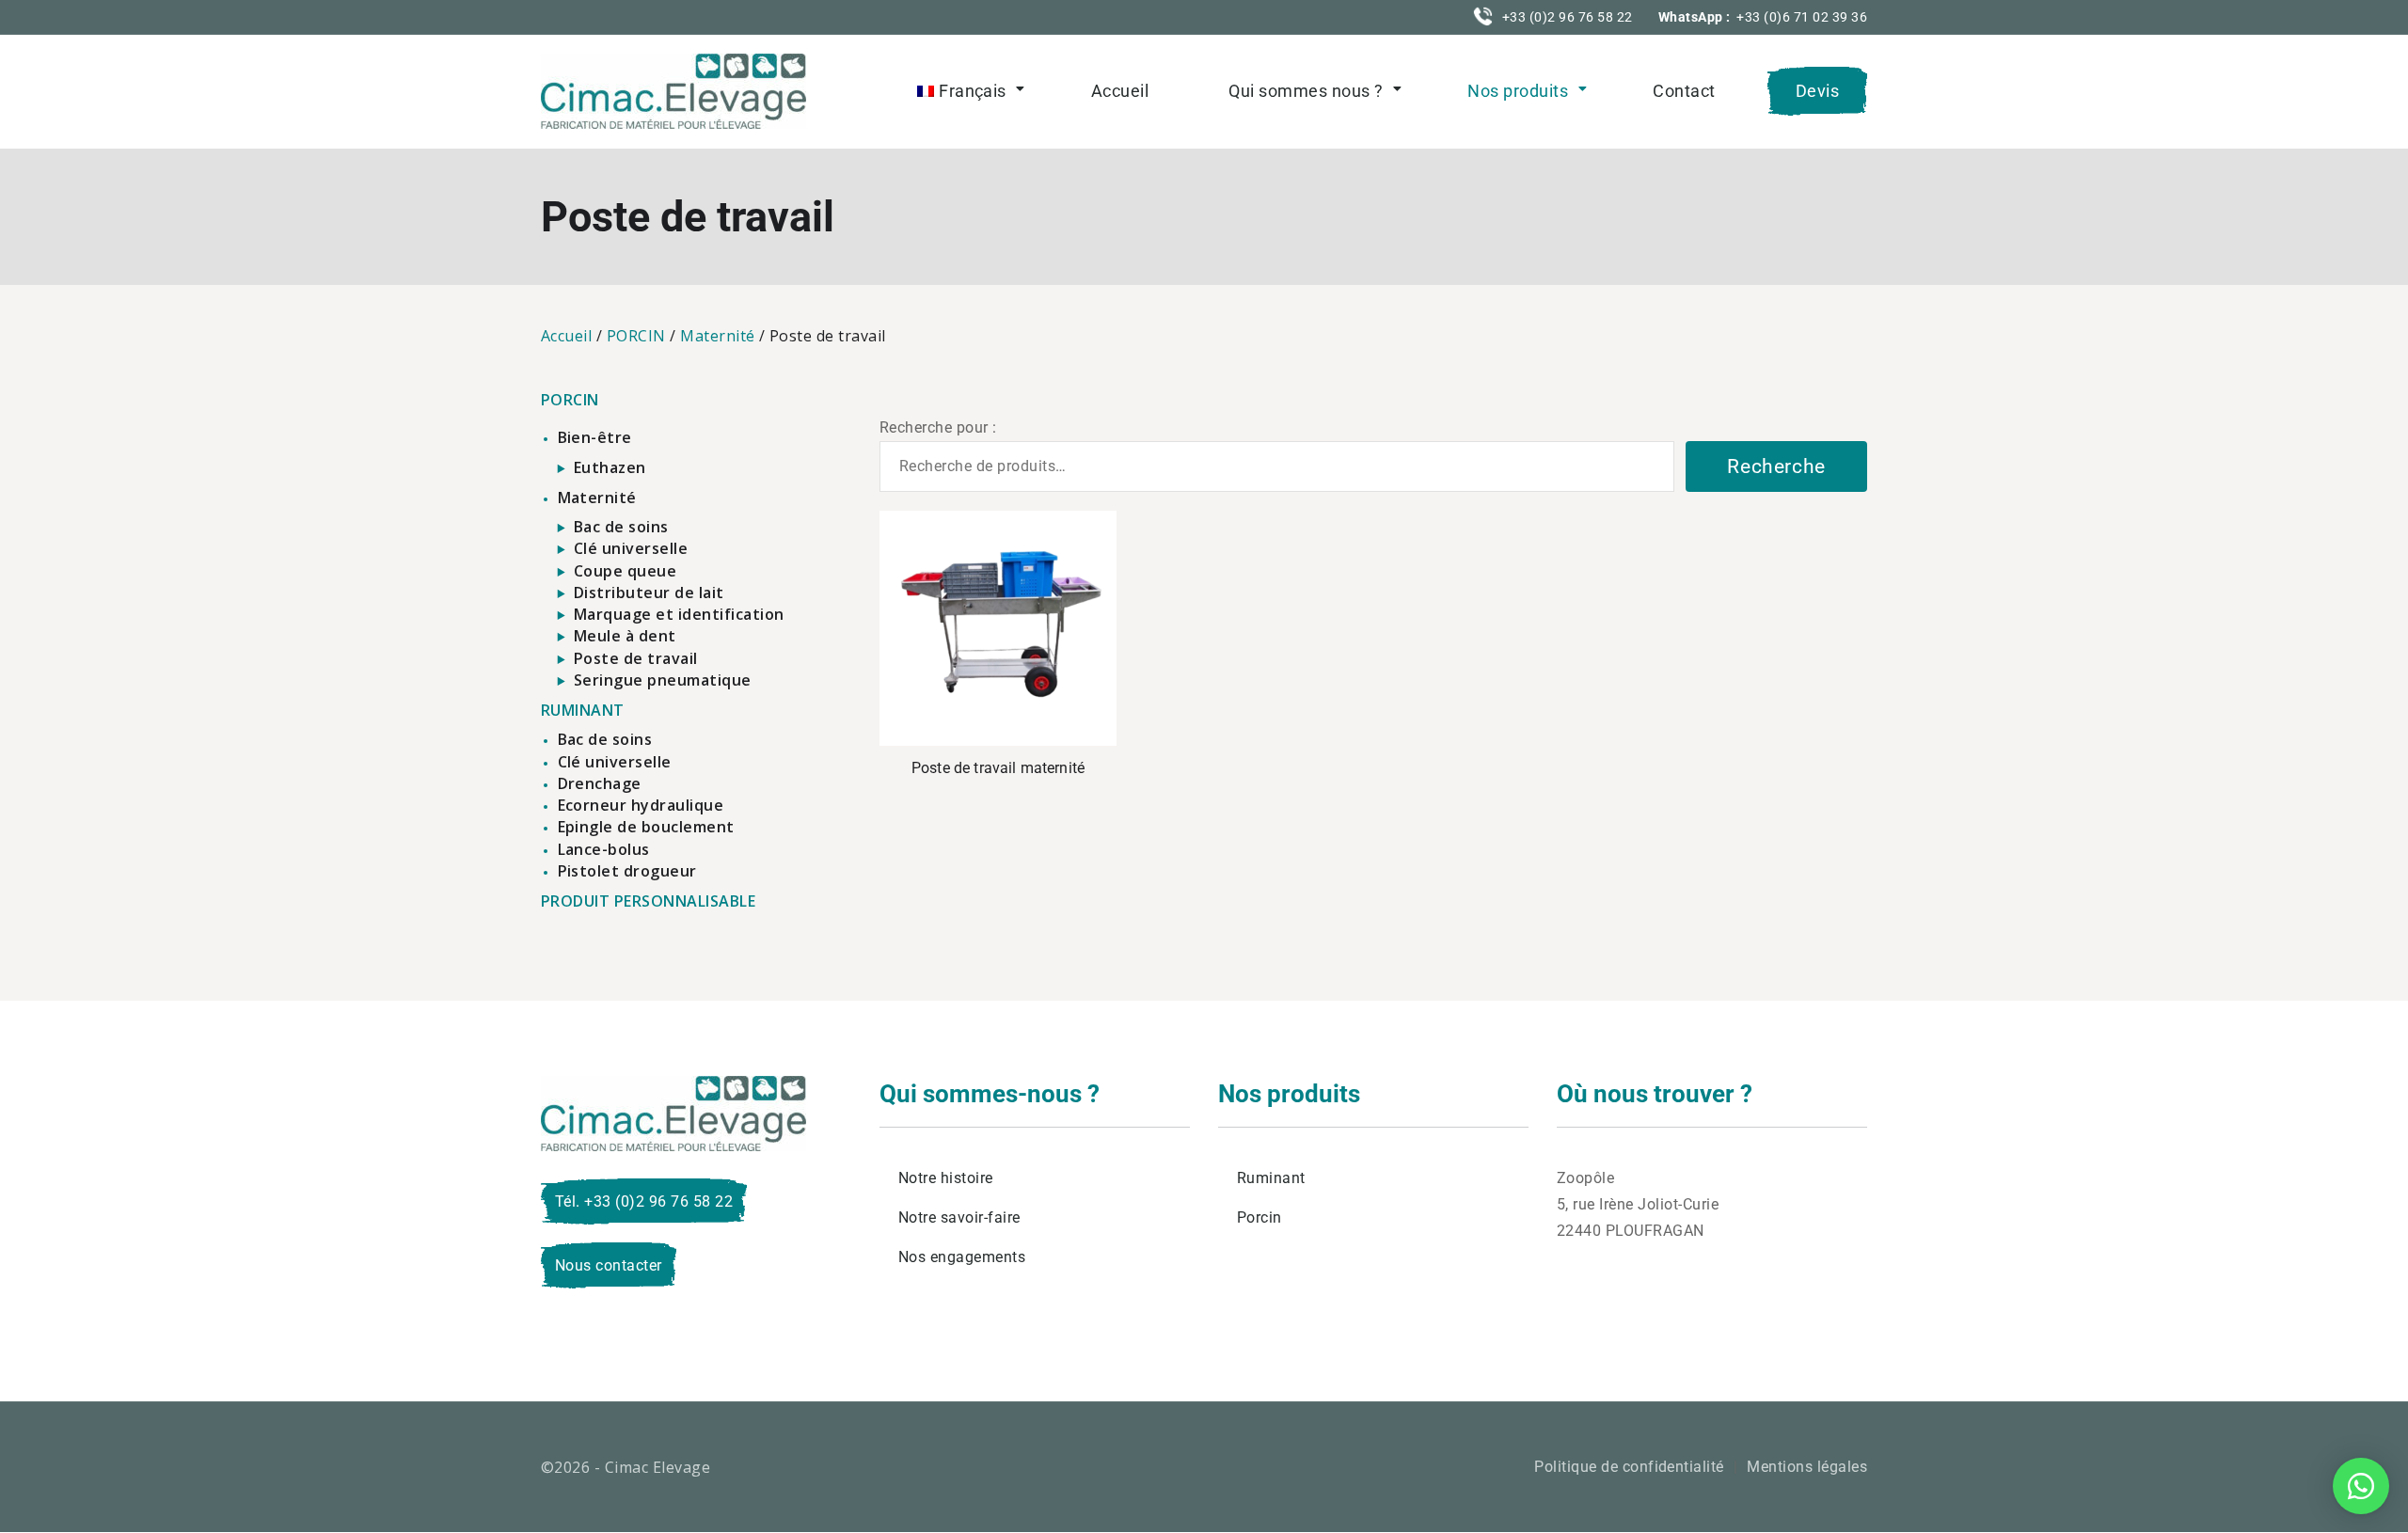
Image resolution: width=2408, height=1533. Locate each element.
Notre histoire (946, 1178)
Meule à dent (625, 636)
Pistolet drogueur (627, 871)
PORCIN (636, 336)
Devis (1817, 91)
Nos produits (1518, 91)
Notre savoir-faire (959, 1217)
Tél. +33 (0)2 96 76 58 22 (644, 1201)
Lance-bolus (604, 849)
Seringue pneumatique (663, 680)
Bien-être (595, 437)
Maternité (717, 336)
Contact (1684, 91)
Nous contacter (609, 1265)
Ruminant (1271, 1178)
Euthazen (610, 467)
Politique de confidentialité (1629, 1467)
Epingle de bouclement (646, 827)
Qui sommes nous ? (1306, 91)
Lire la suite (998, 629)
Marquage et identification (679, 614)
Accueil (1120, 91)
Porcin (1259, 1217)
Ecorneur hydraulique (641, 805)
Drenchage (600, 783)
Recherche (1776, 466)
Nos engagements (962, 1257)
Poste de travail (636, 658)
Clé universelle (631, 548)
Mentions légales (1807, 1467)
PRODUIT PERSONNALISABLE (648, 901)
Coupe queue (625, 571)
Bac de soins (621, 527)
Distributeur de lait (649, 593)
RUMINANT (583, 710)
